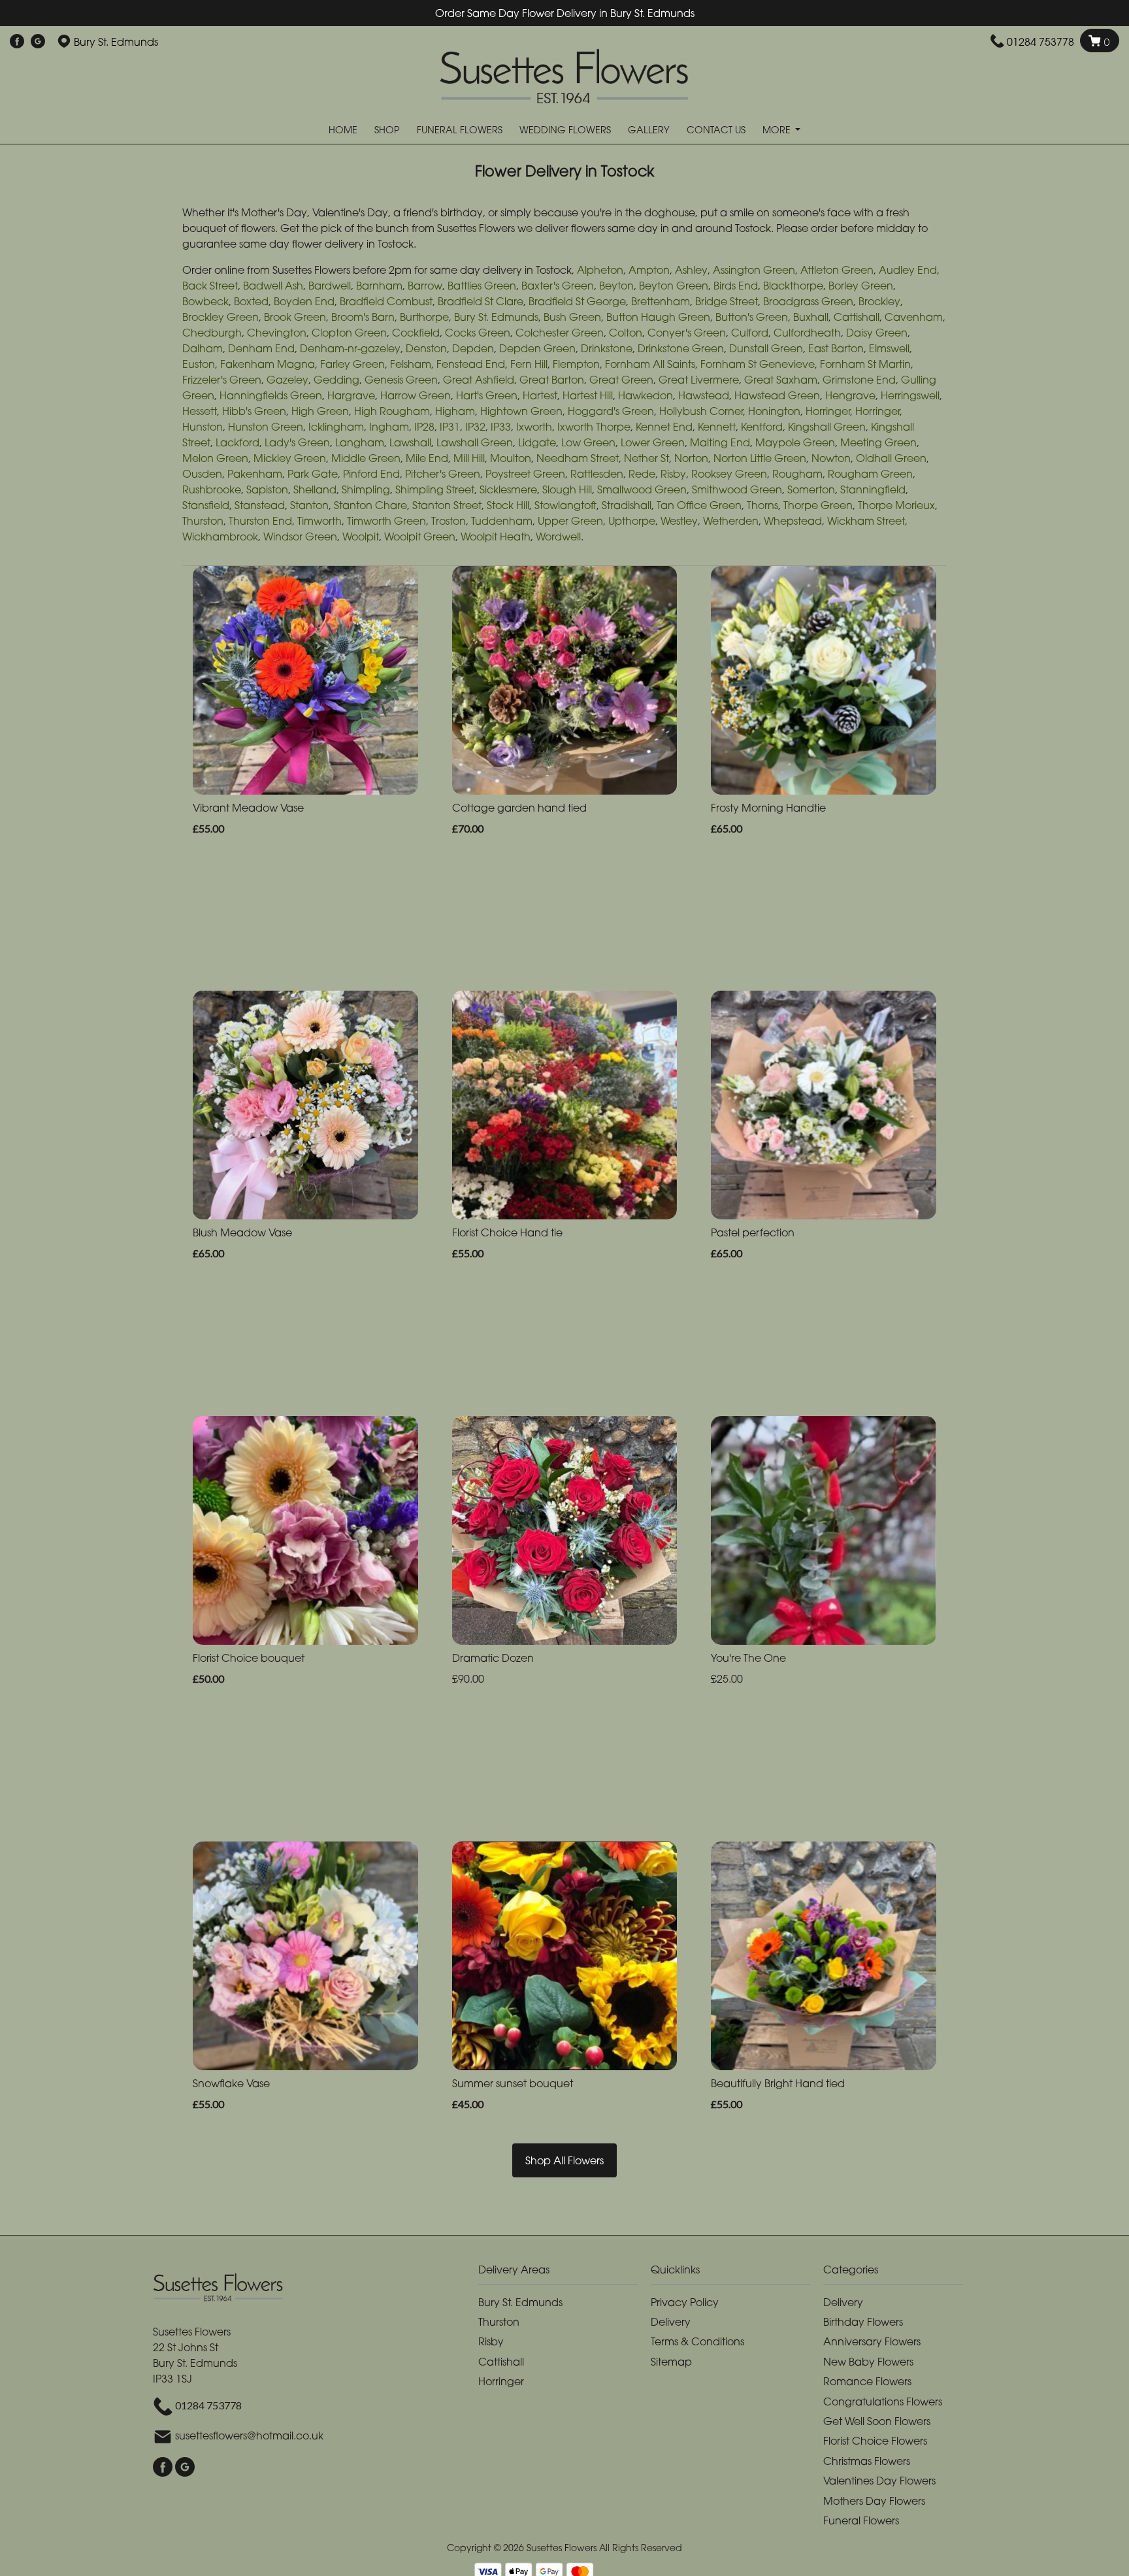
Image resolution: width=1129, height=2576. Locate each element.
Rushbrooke (212, 489)
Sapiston (267, 489)
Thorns (762, 505)
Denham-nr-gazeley (350, 348)
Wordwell (558, 537)
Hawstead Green (777, 395)
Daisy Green (877, 333)
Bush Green (572, 317)
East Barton (836, 348)
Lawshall (410, 442)
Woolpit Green (420, 537)
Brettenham (661, 301)
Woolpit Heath (496, 537)
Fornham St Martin (865, 364)
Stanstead (260, 505)
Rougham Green (870, 474)
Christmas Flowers (867, 2461)
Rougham (797, 474)
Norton (691, 458)
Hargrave (351, 395)
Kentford (762, 427)
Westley (679, 521)
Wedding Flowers (565, 130)
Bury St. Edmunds (496, 317)
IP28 (424, 427)
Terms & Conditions (697, 2341)
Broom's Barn (363, 317)
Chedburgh (212, 333)
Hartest (540, 395)
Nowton (831, 458)
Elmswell (889, 348)
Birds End (736, 286)
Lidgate (537, 442)
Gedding (336, 380)
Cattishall (857, 317)
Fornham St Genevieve (758, 364)
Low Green (588, 442)
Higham (455, 411)
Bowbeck (205, 301)
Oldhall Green (891, 458)
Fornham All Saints (650, 364)
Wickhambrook (220, 537)
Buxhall (811, 317)
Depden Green (537, 348)
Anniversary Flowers (872, 2341)
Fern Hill (529, 364)
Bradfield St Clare (481, 301)
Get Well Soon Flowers (877, 2421)
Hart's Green (487, 395)
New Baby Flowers (868, 2362)
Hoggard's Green (611, 411)
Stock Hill (508, 505)
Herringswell (910, 395)
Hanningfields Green (271, 395)
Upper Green (570, 521)
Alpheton (600, 270)
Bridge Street (727, 301)
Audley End (908, 270)
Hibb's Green (254, 411)
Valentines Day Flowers (879, 2481)
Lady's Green (297, 442)
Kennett (717, 427)
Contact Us (716, 130)
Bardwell (330, 286)
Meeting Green (878, 442)
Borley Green (861, 286)
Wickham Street (866, 521)
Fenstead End (471, 364)
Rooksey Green (729, 474)
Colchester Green (560, 333)
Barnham (379, 286)
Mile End (427, 458)
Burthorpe (424, 317)
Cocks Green (478, 333)
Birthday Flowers (863, 2322)
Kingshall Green (827, 427)
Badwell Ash (273, 286)
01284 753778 (1040, 42)
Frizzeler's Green (222, 380)
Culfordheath (807, 333)
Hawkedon (646, 395)
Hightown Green (521, 411)
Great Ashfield (479, 380)
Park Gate (313, 474)
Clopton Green (349, 333)
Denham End (261, 348)
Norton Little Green (760, 458)
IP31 (450, 427)
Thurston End (260, 521)
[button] (564, 2273)
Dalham (203, 348)
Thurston (203, 521)
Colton (626, 333)
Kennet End (664, 427)
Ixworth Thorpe (594, 427)
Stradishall (627, 505)
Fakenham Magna (268, 364)
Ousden (202, 474)
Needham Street (578, 458)
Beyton (616, 286)
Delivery (671, 2322)
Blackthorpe (793, 286)
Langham (360, 442)
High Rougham (392, 411)
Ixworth (534, 427)
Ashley (691, 270)
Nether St (646, 458)
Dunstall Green (766, 348)
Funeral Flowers (460, 130)
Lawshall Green (475, 442)
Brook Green (295, 317)
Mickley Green (290, 458)
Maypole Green (795, 442)
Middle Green (366, 458)
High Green (320, 411)
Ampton (649, 270)
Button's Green (752, 317)
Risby (673, 474)
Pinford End (371, 474)
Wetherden (731, 521)
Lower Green (653, 442)
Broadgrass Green (808, 301)
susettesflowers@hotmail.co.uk (249, 2436)
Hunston (203, 427)
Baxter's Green (558, 286)
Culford (750, 333)
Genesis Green (401, 380)
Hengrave (850, 395)
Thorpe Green (818, 505)
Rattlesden (597, 474)
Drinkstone (607, 348)
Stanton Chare (370, 505)
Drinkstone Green (681, 348)
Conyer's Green (687, 333)
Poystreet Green (525, 474)
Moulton (511, 458)
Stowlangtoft (565, 505)
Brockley (879, 301)
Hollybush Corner (701, 411)
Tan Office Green (699, 505)
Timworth (319, 521)
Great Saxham (781, 380)
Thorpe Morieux (896, 505)
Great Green (621, 380)
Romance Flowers (867, 2381)
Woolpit (361, 537)
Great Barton (552, 380)
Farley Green (352, 364)
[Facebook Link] (17, 42)
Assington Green (754, 270)
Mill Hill (469, 458)
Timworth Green (386, 521)
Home (343, 130)
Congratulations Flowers (883, 2402)
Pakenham (255, 474)
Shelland (315, 489)
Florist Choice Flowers (875, 2441)
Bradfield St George (577, 301)
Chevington (277, 333)
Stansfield (206, 505)
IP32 (475, 427)
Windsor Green (300, 537)
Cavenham (914, 317)
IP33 (501, 427)
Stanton (309, 505)
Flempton (576, 364)
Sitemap (671, 2362)
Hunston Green (266, 427)
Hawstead (704, 395)
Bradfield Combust (386, 301)
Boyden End (304, 301)
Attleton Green (837, 270)
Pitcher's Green (443, 474)
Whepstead (793, 521)
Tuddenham (502, 521)
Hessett (200, 411)
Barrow (425, 286)
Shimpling (366, 489)
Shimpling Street (435, 489)
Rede (642, 474)
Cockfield (416, 333)
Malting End (720, 442)
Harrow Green (416, 395)
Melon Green (215, 458)
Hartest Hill (588, 395)
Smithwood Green (737, 489)
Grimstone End (859, 380)
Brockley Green (221, 317)
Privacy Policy (685, 2302)
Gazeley (287, 380)
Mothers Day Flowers (874, 2501)
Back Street (210, 286)
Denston (426, 348)
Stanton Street (447, 505)
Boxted (251, 301)
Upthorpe (632, 521)
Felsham (411, 364)
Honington (774, 411)
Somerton (811, 489)
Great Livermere (699, 380)
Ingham (389, 427)
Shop (387, 130)
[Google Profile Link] (38, 42)
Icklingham (336, 427)
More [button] (778, 130)
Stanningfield (873, 489)
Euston (199, 364)
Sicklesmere (508, 489)
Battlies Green (482, 286)
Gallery (649, 130)
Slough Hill (567, 489)
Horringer (828, 411)
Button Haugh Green (658, 317)
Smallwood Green (642, 489)
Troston (449, 521)
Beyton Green (674, 286)
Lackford (237, 442)
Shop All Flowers (564, 2160)
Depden (473, 348)
